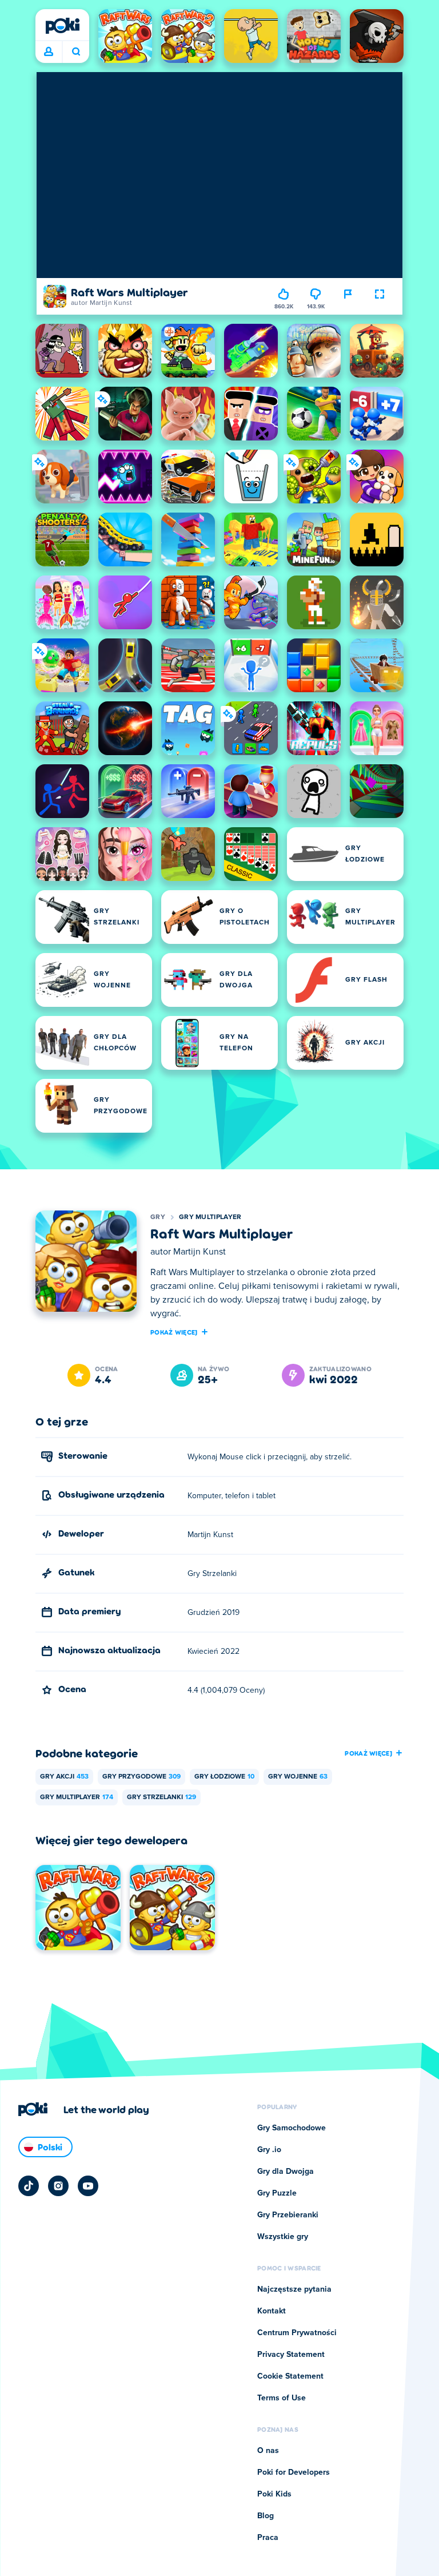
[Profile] (49, 52)
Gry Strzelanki (161, 1797)
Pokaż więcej (174, 1332)
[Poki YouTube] (88, 2186)
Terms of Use (282, 2398)
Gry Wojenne (298, 1777)
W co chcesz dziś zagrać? (76, 52)
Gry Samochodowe (292, 2128)
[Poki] (62, 26)
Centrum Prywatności (297, 2333)
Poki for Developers (294, 2472)
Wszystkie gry (283, 2237)
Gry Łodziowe (224, 1777)
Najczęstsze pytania (294, 2289)
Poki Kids (274, 2494)
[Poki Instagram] (58, 2186)
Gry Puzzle (277, 2193)
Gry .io (269, 2150)
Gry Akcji (64, 1777)
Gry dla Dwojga (286, 2172)
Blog (266, 2516)
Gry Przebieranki (288, 2215)
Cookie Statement (290, 2376)
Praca (268, 2538)
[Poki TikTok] (29, 2186)
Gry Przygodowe (141, 1777)
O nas (268, 2451)
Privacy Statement (291, 2355)
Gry (158, 1217)
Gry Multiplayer (210, 1217)
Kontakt (272, 2311)
